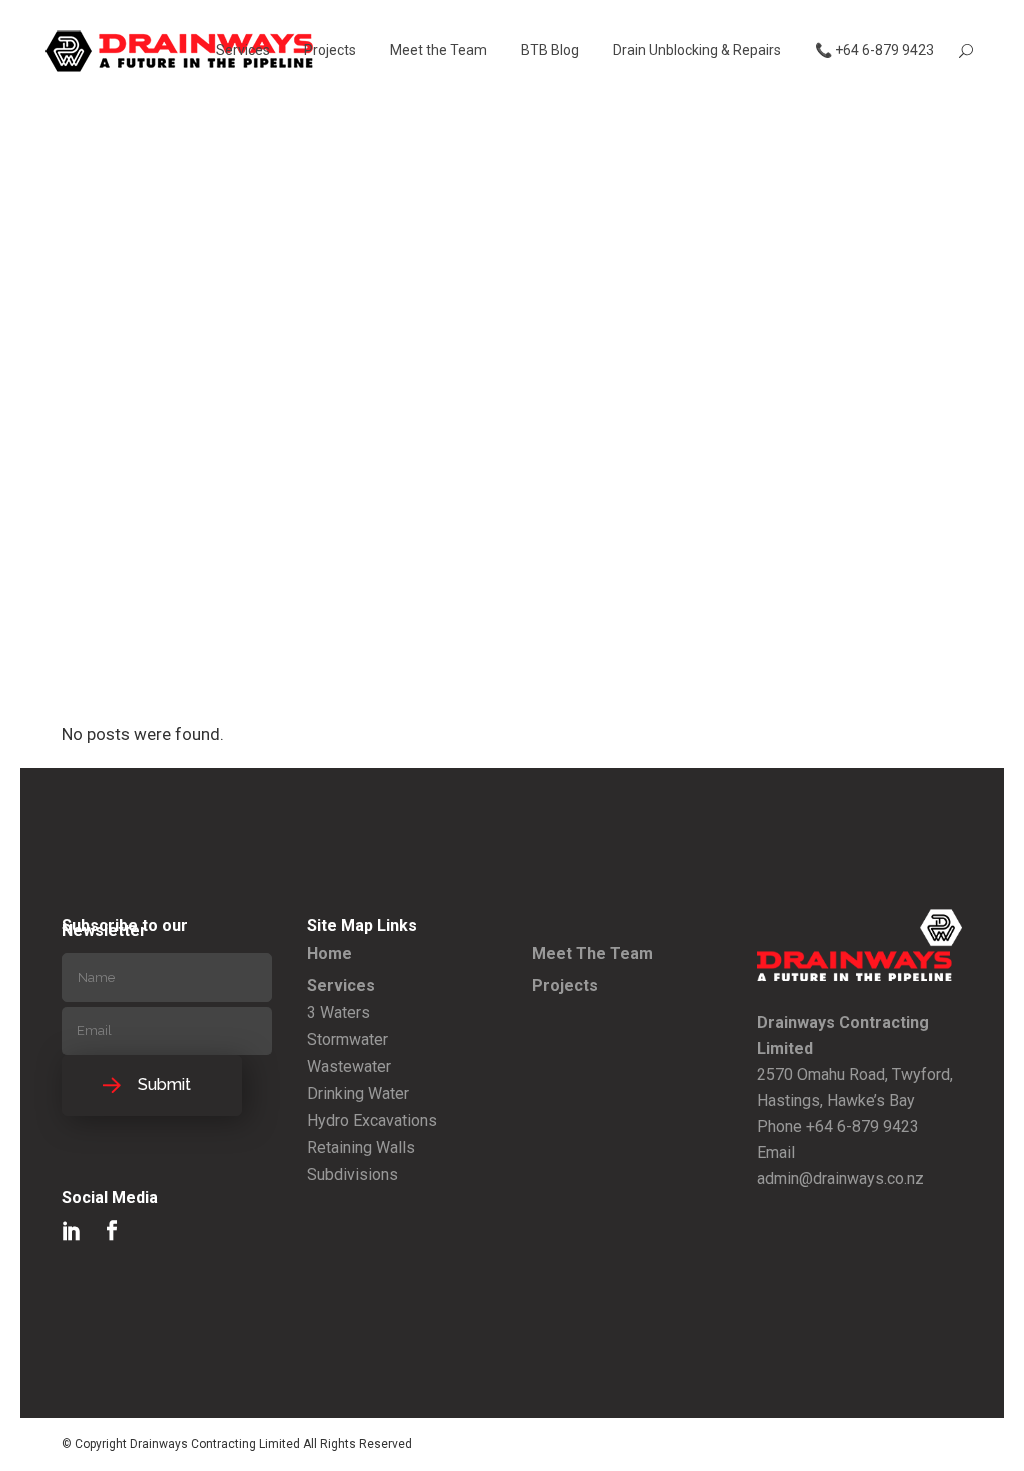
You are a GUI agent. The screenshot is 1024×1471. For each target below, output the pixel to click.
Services (341, 985)
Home (329, 953)
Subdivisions (352, 1174)
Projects (565, 985)
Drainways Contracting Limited (215, 1444)
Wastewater (349, 1066)
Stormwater (347, 1039)
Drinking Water (358, 1093)
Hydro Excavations (372, 1120)
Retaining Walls (361, 1147)
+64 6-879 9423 (862, 1126)
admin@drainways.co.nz (840, 1178)
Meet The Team (592, 953)
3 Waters (338, 1012)
